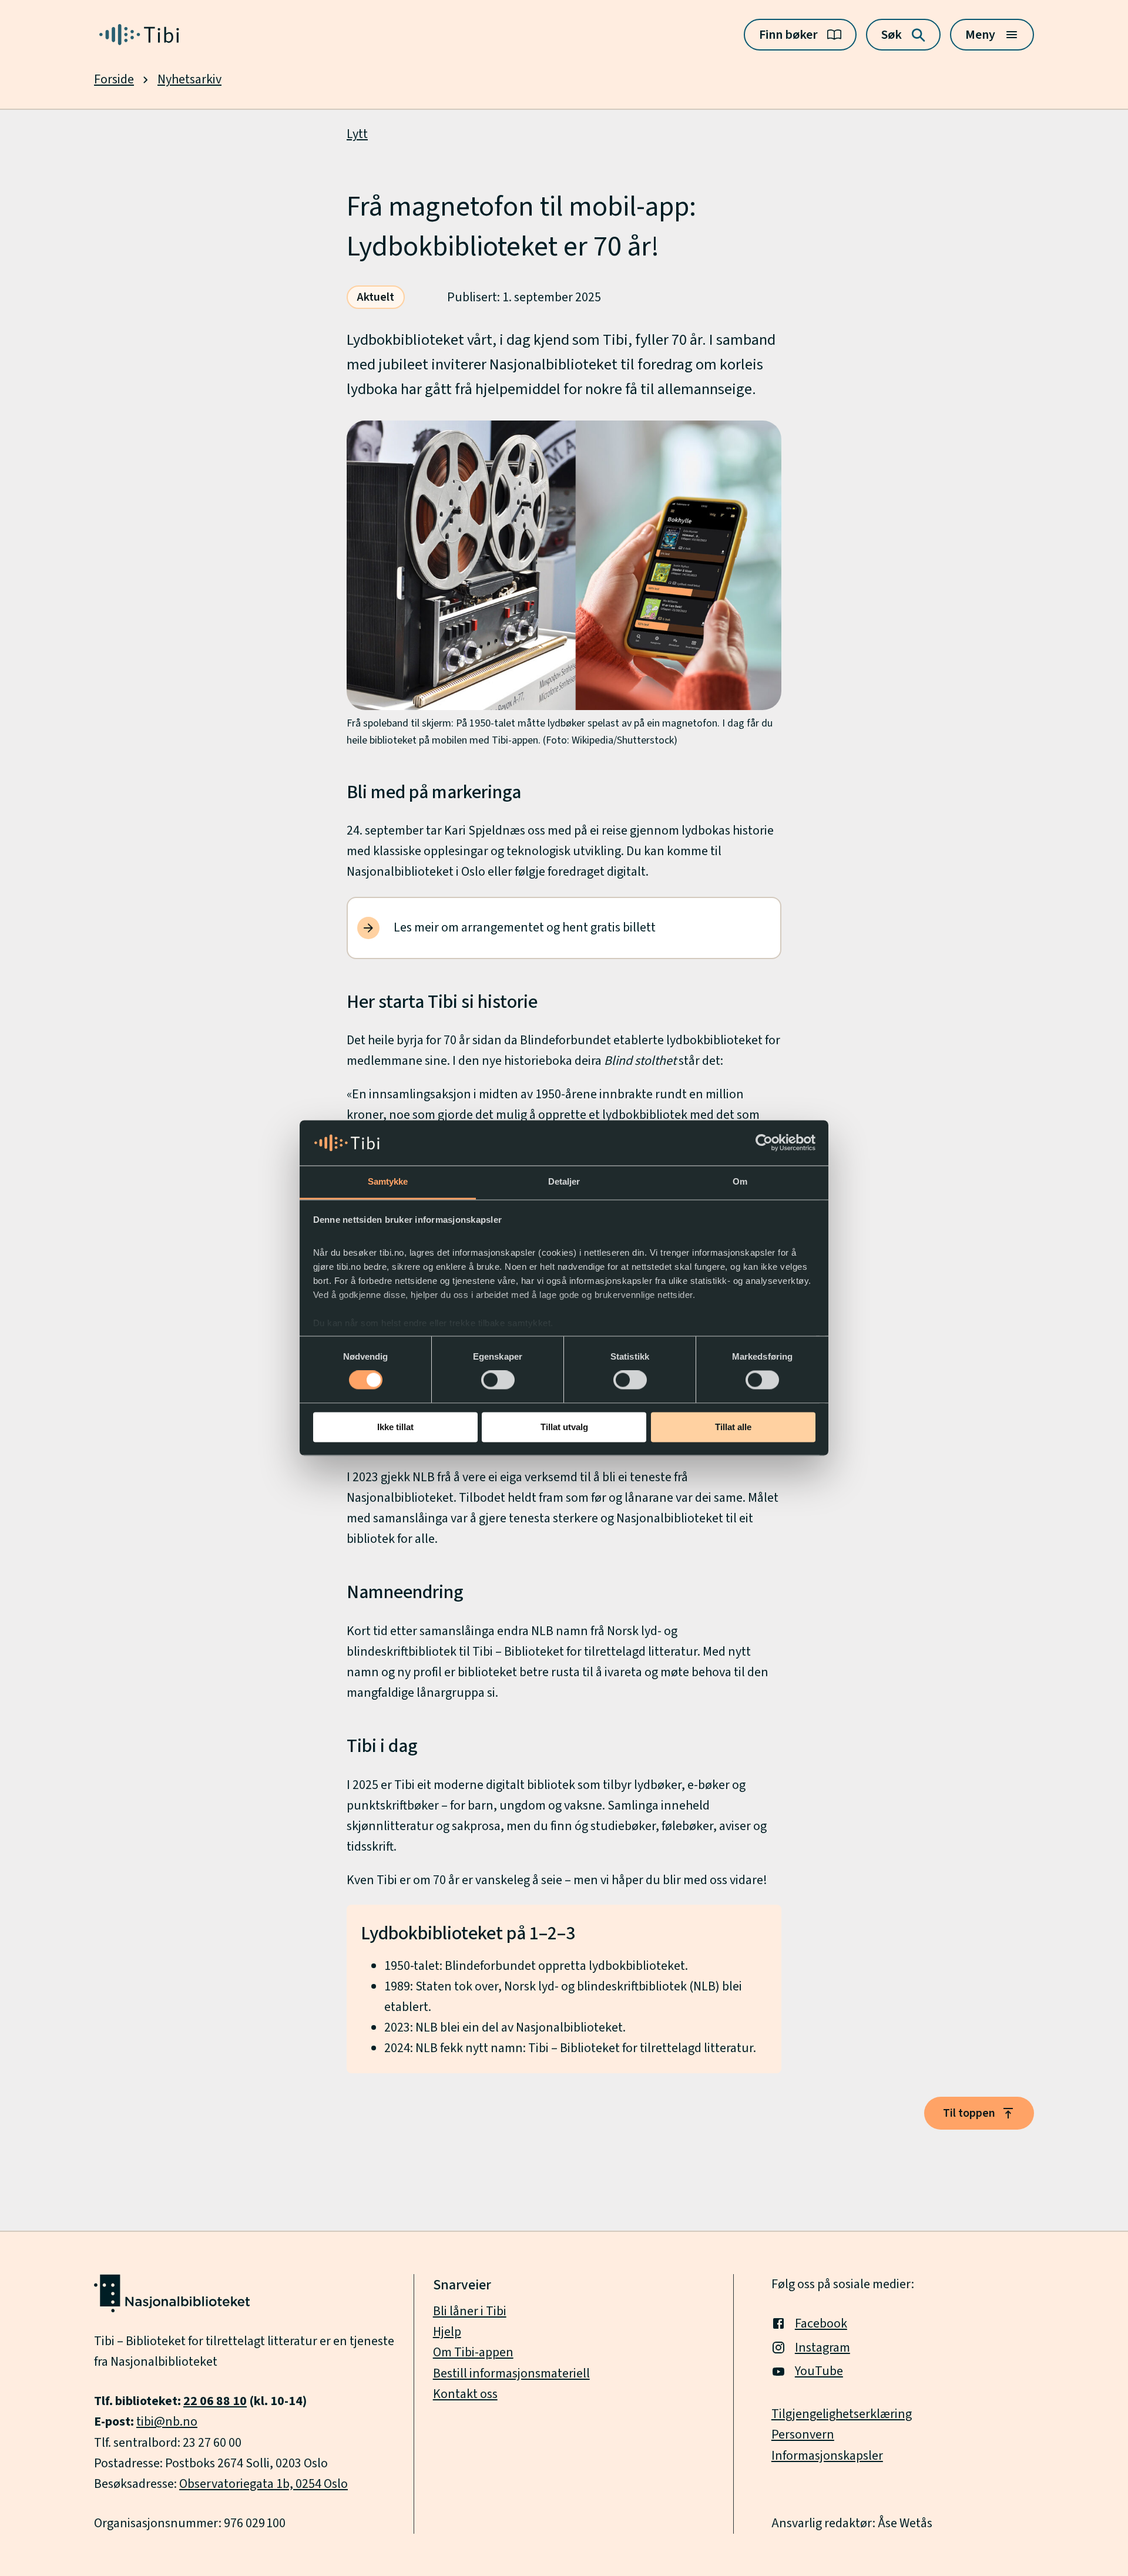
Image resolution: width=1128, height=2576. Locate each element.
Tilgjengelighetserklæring (842, 2414)
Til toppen (969, 2113)
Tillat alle (733, 1427)
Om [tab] (740, 1181)
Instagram (822, 2348)
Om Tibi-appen (473, 2352)
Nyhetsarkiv (189, 79)
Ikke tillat (395, 1427)
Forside (114, 79)
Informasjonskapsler (827, 2456)
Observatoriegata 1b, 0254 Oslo (263, 2484)
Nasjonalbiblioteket (164, 2362)
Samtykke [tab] (388, 1181)
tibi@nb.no (167, 2422)
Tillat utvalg (564, 1427)
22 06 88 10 (215, 2401)
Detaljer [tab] (564, 1181)
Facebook (821, 2323)
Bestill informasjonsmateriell (511, 2373)
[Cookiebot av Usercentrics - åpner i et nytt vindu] (764, 1143)
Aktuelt (376, 297)
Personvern (803, 2434)
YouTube (819, 2371)
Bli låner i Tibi (470, 2311)
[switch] (498, 1380)
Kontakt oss (465, 2394)
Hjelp (447, 2332)
